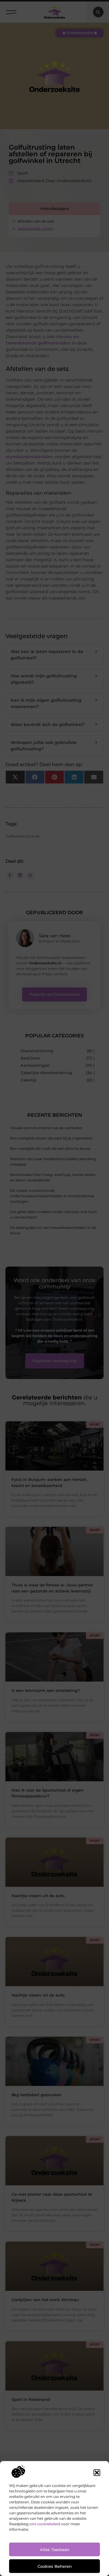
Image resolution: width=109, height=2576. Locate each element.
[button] (97, 2473)
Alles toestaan (55, 2550)
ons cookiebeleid (45, 2524)
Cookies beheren (55, 2566)
